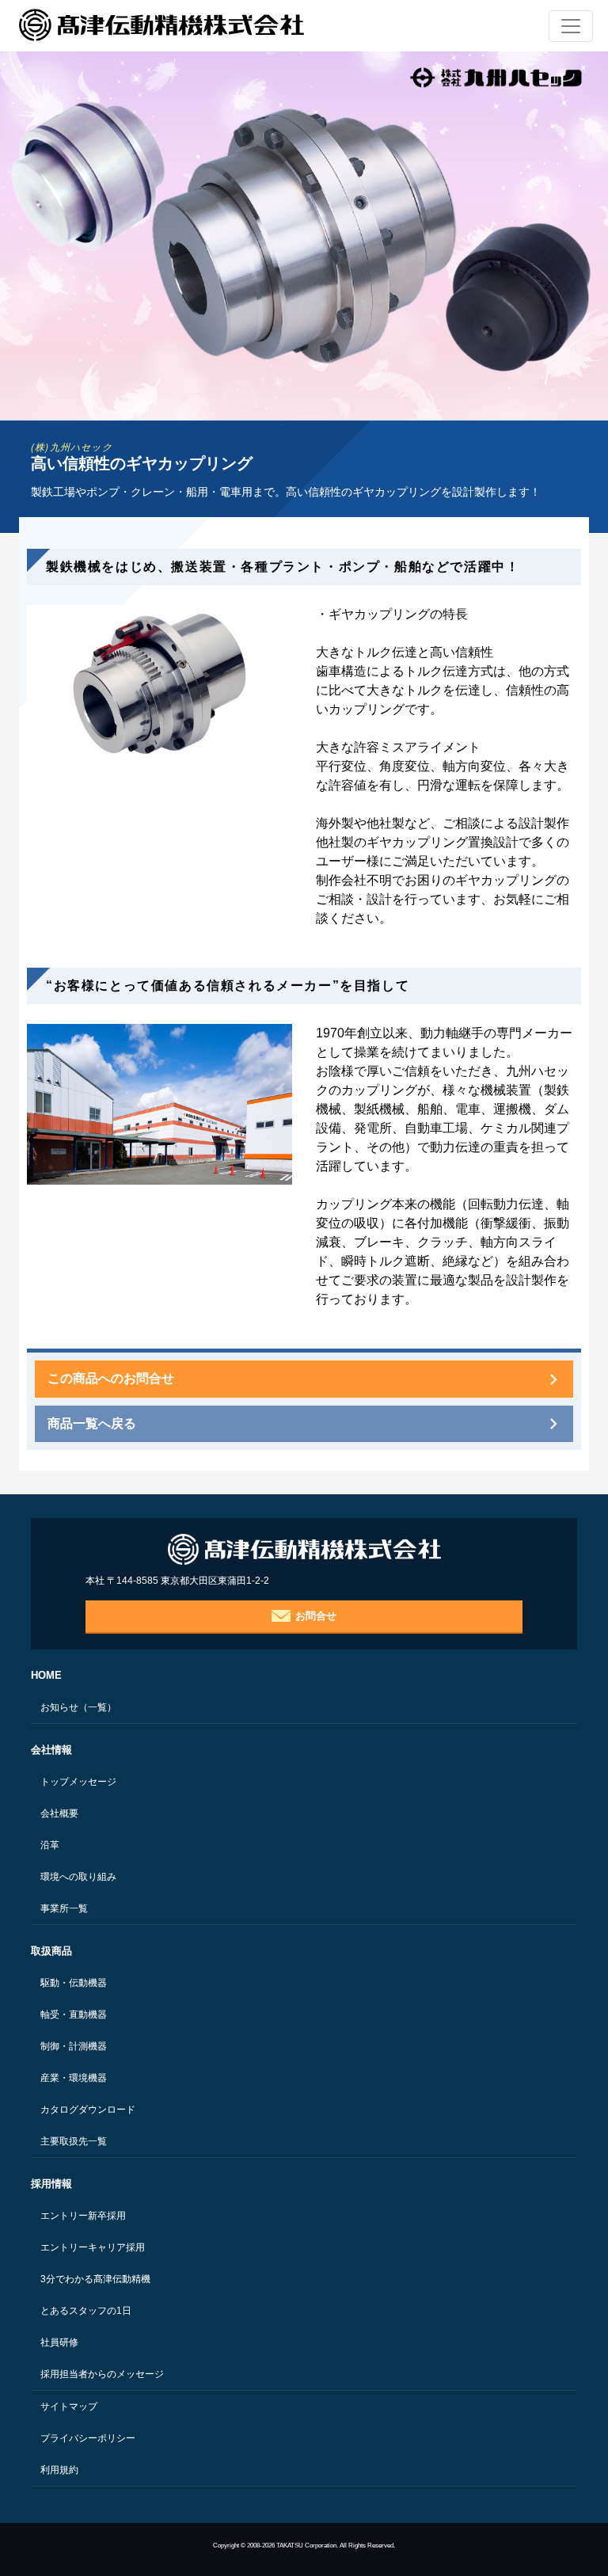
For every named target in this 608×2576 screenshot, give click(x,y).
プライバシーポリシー (88, 2438)
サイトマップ (69, 2407)
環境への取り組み (78, 1877)
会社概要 (59, 1813)
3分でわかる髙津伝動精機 (95, 2279)
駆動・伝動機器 (74, 1983)
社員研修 (59, 2342)
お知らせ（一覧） (78, 1707)
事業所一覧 (64, 1908)
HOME (46, 1675)
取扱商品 (51, 1951)
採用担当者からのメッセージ (102, 2374)
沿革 (50, 1845)
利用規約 (59, 2470)
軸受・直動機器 (74, 2015)
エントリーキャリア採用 (93, 2247)
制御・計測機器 (74, 2046)
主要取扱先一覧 (74, 2141)
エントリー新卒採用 (83, 2216)
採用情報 (51, 2184)
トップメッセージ (78, 1782)
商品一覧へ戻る (92, 1423)
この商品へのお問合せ (111, 1378)
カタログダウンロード (88, 2110)
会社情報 (51, 1750)
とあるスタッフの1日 (86, 2311)
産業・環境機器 (74, 2078)
